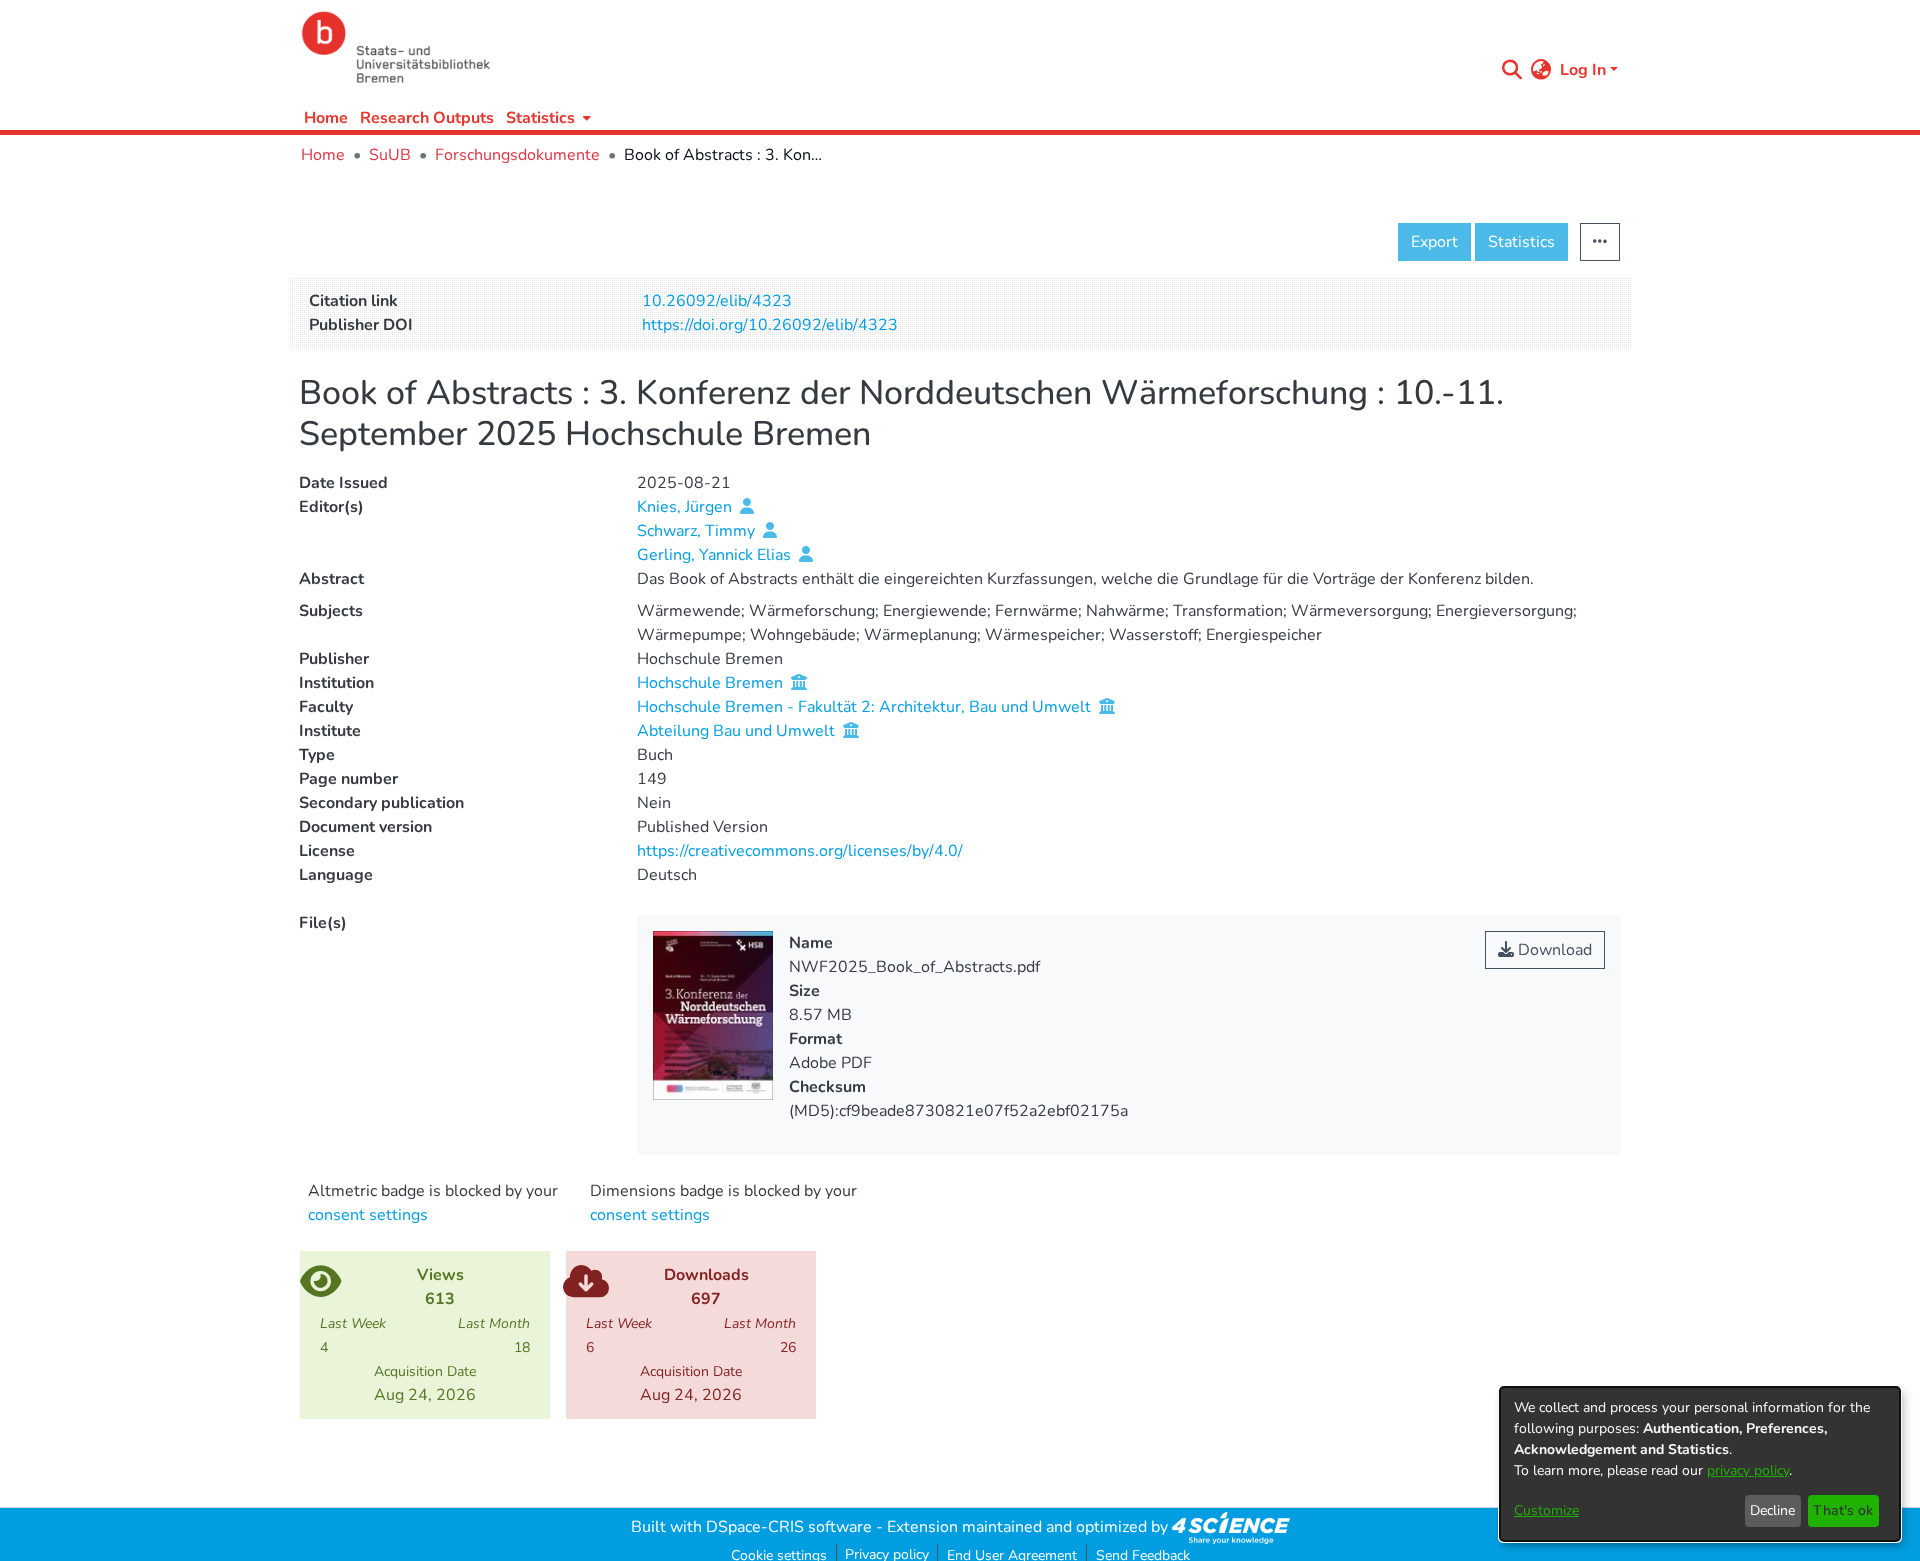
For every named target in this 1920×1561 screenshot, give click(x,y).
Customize (1546, 1510)
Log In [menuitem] (1583, 70)
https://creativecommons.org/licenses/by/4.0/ (800, 851)
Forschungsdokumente (517, 155)
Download (1553, 950)
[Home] (892, 47)
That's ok (1843, 1510)
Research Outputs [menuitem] (427, 118)
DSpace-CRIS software (789, 1527)
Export (1434, 242)
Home (326, 118)
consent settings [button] (368, 1215)
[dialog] (1700, 1464)
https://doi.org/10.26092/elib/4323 (770, 325)
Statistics (1521, 242)
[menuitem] (546, 117)
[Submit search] (1512, 70)
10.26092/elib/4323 (717, 301)
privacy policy (1748, 1470)
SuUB (390, 155)
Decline (1772, 1510)
